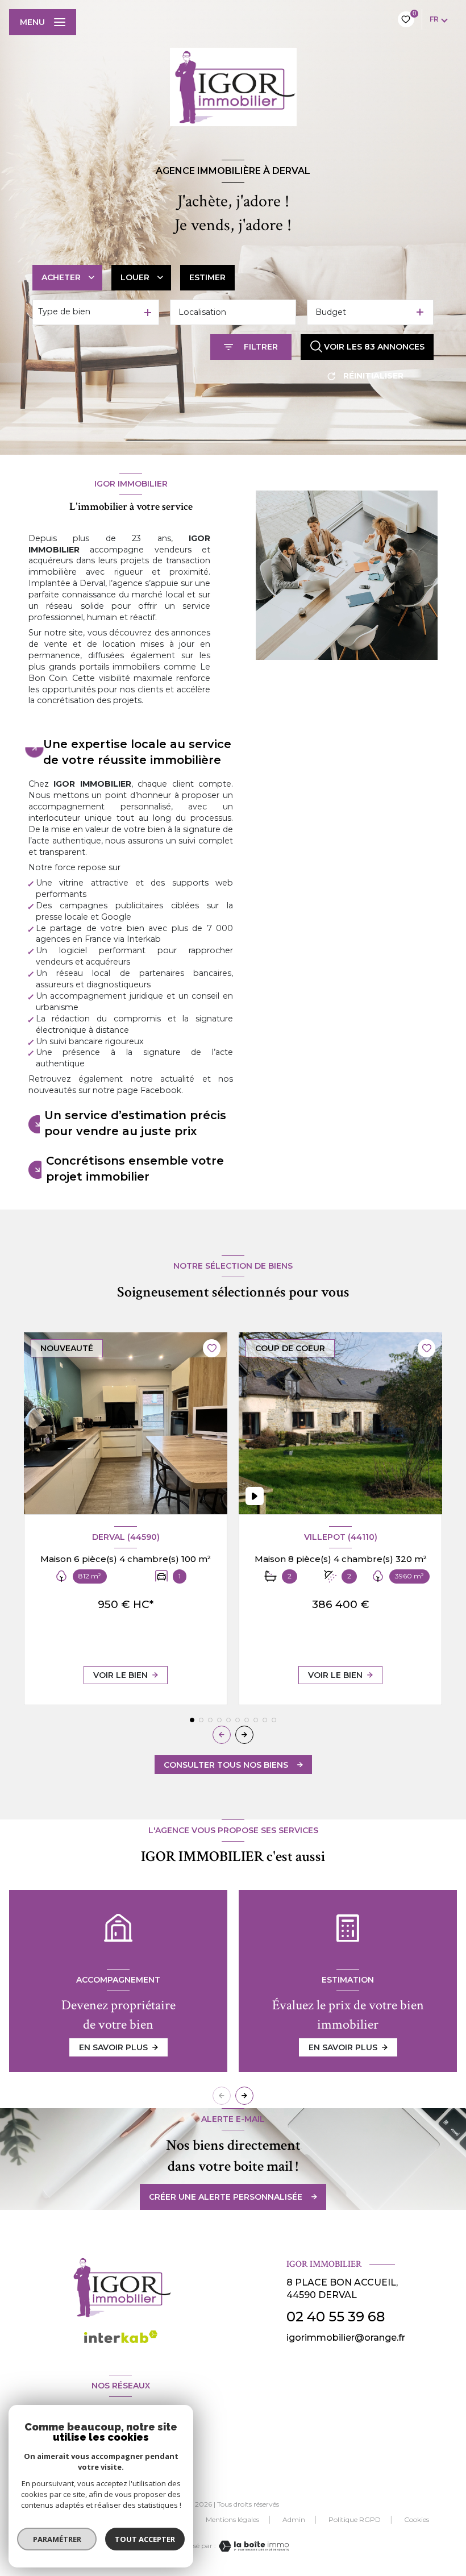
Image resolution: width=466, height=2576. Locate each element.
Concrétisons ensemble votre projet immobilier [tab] (135, 1169)
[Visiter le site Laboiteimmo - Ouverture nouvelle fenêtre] (252, 2546)
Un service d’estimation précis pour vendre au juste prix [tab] (135, 1123)
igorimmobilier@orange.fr (346, 2338)
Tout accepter (145, 2539)
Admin (294, 2519)
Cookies (417, 2520)
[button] (244, 1735)
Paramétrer (57, 2539)
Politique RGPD (355, 2519)
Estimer (207, 277)
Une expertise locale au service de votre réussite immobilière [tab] (137, 752)
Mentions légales (232, 2519)
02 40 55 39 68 (336, 2317)
